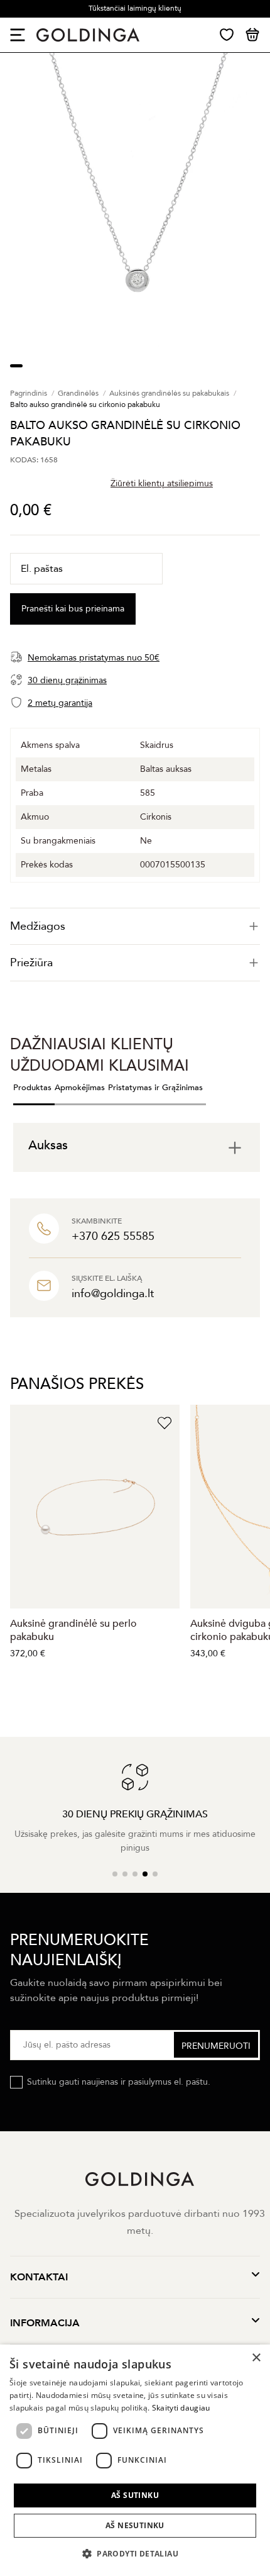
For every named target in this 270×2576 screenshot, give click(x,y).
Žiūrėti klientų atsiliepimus (162, 483)
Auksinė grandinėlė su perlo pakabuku (73, 1630)
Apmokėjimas (80, 1088)
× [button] (256, 2358)
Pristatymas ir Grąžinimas (155, 1088)
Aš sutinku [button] (135, 2495)
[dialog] (135, 2460)
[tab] (135, 926)
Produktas (32, 1088)
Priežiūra (31, 963)
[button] (135, 2554)
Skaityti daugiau (181, 2408)
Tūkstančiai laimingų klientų (135, 8)
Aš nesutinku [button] (135, 2525)
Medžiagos (38, 926)
